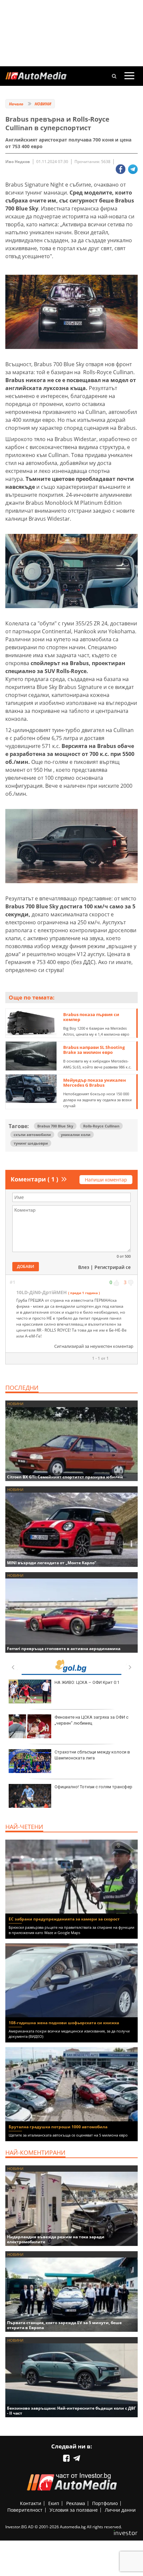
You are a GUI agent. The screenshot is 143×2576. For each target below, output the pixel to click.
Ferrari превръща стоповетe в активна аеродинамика (64, 1649)
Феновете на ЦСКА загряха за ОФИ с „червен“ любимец (91, 1720)
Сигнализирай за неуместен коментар (94, 1346)
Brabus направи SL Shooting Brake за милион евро (94, 1050)
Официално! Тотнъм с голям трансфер (93, 1787)
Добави (26, 1266)
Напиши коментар (106, 1180)
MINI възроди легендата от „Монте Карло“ (52, 1563)
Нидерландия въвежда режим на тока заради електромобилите (56, 2239)
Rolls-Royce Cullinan (101, 1126)
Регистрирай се (113, 1267)
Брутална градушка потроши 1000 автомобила (58, 2127)
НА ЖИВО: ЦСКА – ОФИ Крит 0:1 (87, 1682)
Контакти (31, 2503)
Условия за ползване (74, 2510)
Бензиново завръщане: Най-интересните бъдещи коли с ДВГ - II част (71, 2411)
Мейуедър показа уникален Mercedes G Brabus (95, 1083)
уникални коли (76, 1135)
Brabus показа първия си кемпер (91, 1017)
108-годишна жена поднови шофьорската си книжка (64, 2023)
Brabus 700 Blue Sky (55, 1126)
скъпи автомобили (32, 1135)
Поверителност (25, 2510)
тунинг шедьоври (31, 1143)
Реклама (76, 2503)
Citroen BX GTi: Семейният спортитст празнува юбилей (65, 1477)
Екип (54, 2503)
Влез (84, 1267)
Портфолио (105, 2503)
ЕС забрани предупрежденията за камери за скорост (64, 1919)
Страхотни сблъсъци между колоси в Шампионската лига (92, 1755)
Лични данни (120, 2510)
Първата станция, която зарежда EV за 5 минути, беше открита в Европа (64, 2325)
